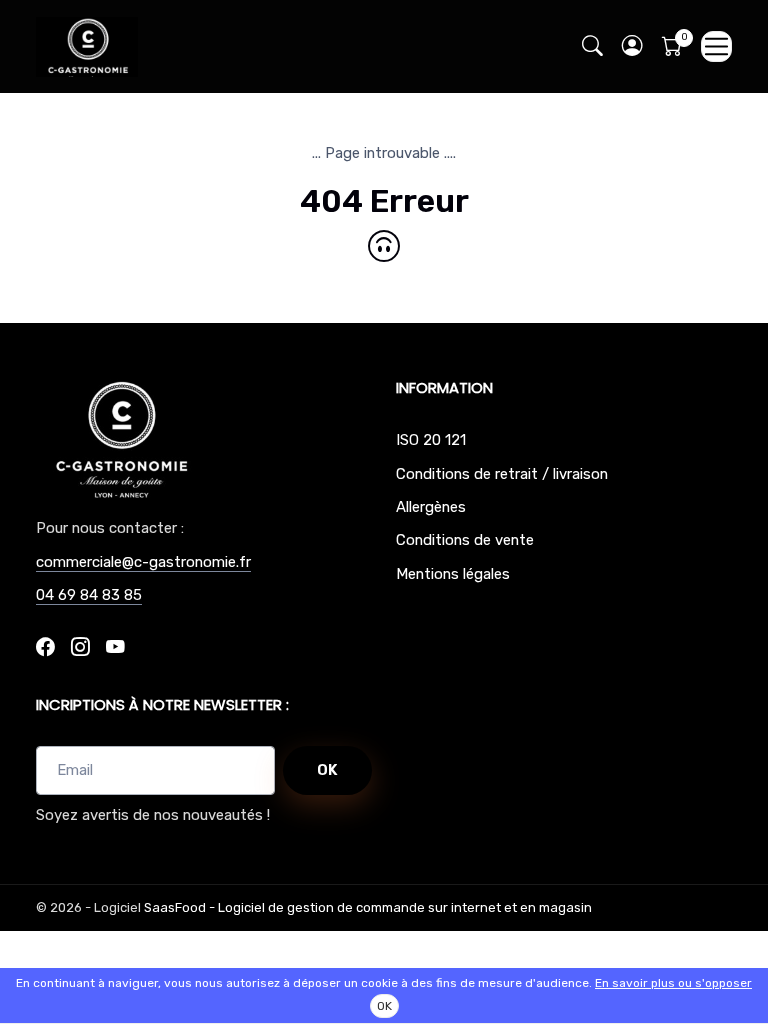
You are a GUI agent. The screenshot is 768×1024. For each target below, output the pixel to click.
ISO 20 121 (431, 440)
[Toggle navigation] (716, 46)
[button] (632, 46)
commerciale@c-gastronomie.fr (143, 562)
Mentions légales (453, 574)
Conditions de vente (465, 540)
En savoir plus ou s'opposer (673, 983)
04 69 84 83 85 (89, 595)
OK (327, 770)
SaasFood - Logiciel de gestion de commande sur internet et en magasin (368, 907)
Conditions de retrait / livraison (502, 474)
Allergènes (431, 507)
